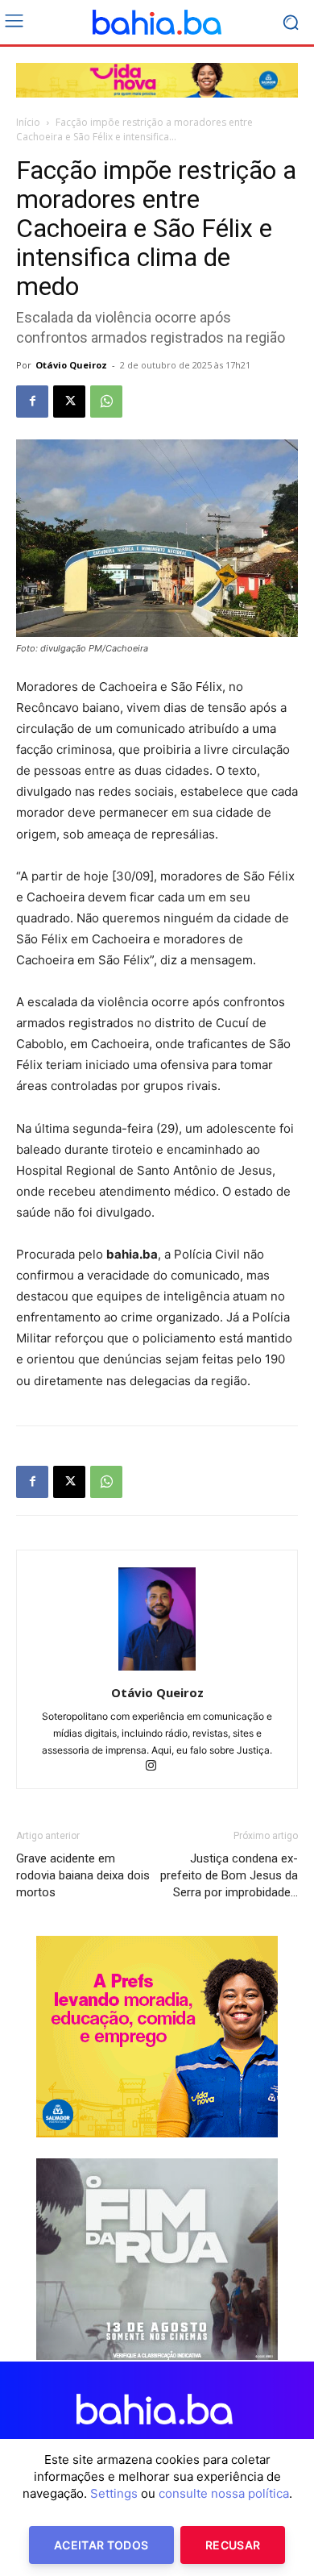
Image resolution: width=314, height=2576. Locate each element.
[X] (69, 402)
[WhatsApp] (106, 402)
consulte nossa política (224, 2493)
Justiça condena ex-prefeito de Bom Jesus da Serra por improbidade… (229, 1875)
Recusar (233, 2545)
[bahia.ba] (157, 23)
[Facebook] (32, 402)
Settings (114, 2493)
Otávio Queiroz (71, 365)
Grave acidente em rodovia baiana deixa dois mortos (83, 1875)
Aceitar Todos (101, 2545)
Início (28, 122)
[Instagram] (157, 1767)
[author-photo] (157, 1670)
